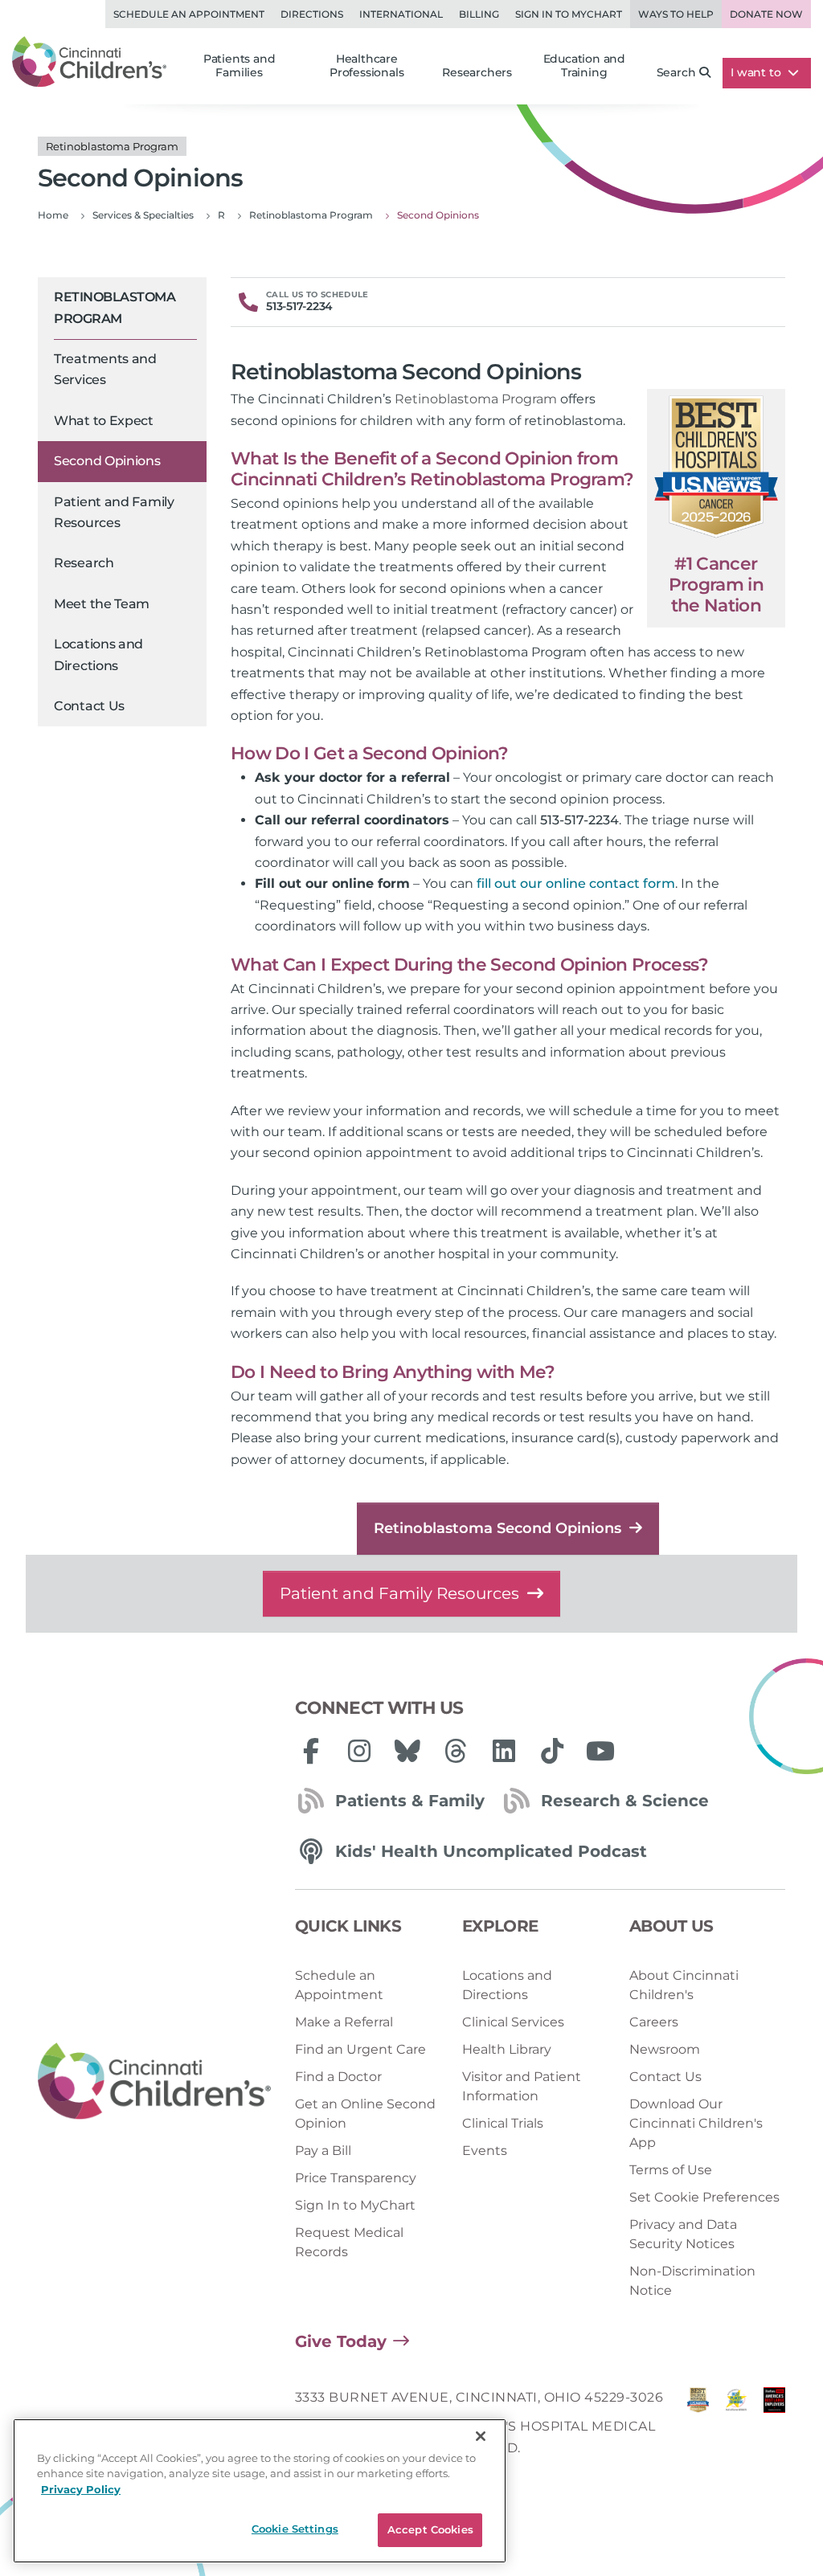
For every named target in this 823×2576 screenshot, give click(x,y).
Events (485, 2151)
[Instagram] (359, 1751)
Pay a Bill (323, 2151)
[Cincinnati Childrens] (154, 2082)
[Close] (481, 2436)
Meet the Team (102, 604)
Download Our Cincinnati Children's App (696, 2123)
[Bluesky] (407, 1751)
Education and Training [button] (584, 66)
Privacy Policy (81, 2489)
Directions (312, 14)
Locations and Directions (98, 654)
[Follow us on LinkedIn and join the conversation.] (504, 1751)
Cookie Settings (295, 2529)
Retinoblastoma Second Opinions (497, 1528)
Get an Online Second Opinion (365, 2114)
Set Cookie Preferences (704, 2197)
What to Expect (104, 421)
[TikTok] (552, 1751)
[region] (260, 2491)
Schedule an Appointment (189, 14)
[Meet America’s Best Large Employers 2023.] (774, 2427)
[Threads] (456, 1751)
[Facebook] (311, 1751)
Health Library (507, 2049)
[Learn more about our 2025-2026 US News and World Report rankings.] (698, 2427)
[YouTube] (600, 1751)
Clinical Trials (503, 2123)
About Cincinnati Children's (684, 1985)
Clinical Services (513, 2022)
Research (84, 563)
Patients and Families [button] (240, 66)
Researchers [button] (477, 72)
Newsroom (665, 2049)
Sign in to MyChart (569, 14)
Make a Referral (344, 2022)
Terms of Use (671, 2170)
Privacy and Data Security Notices (683, 2234)
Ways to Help (676, 14)
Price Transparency (356, 2178)
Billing (479, 14)
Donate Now (766, 14)
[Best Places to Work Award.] (736, 2427)
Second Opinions (107, 461)
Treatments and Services (105, 369)
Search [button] (676, 72)
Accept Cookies (430, 2529)
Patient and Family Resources (114, 512)
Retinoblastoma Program (115, 307)
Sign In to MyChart (355, 2205)
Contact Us (89, 706)
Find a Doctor (338, 2077)
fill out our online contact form (576, 883)
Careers (654, 2022)
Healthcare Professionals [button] (366, 66)
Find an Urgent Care (360, 2049)
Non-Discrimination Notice (692, 2281)
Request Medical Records (349, 2242)
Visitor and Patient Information (522, 2086)
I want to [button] (757, 72)
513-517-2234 (579, 820)
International (401, 14)
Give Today (341, 2341)
